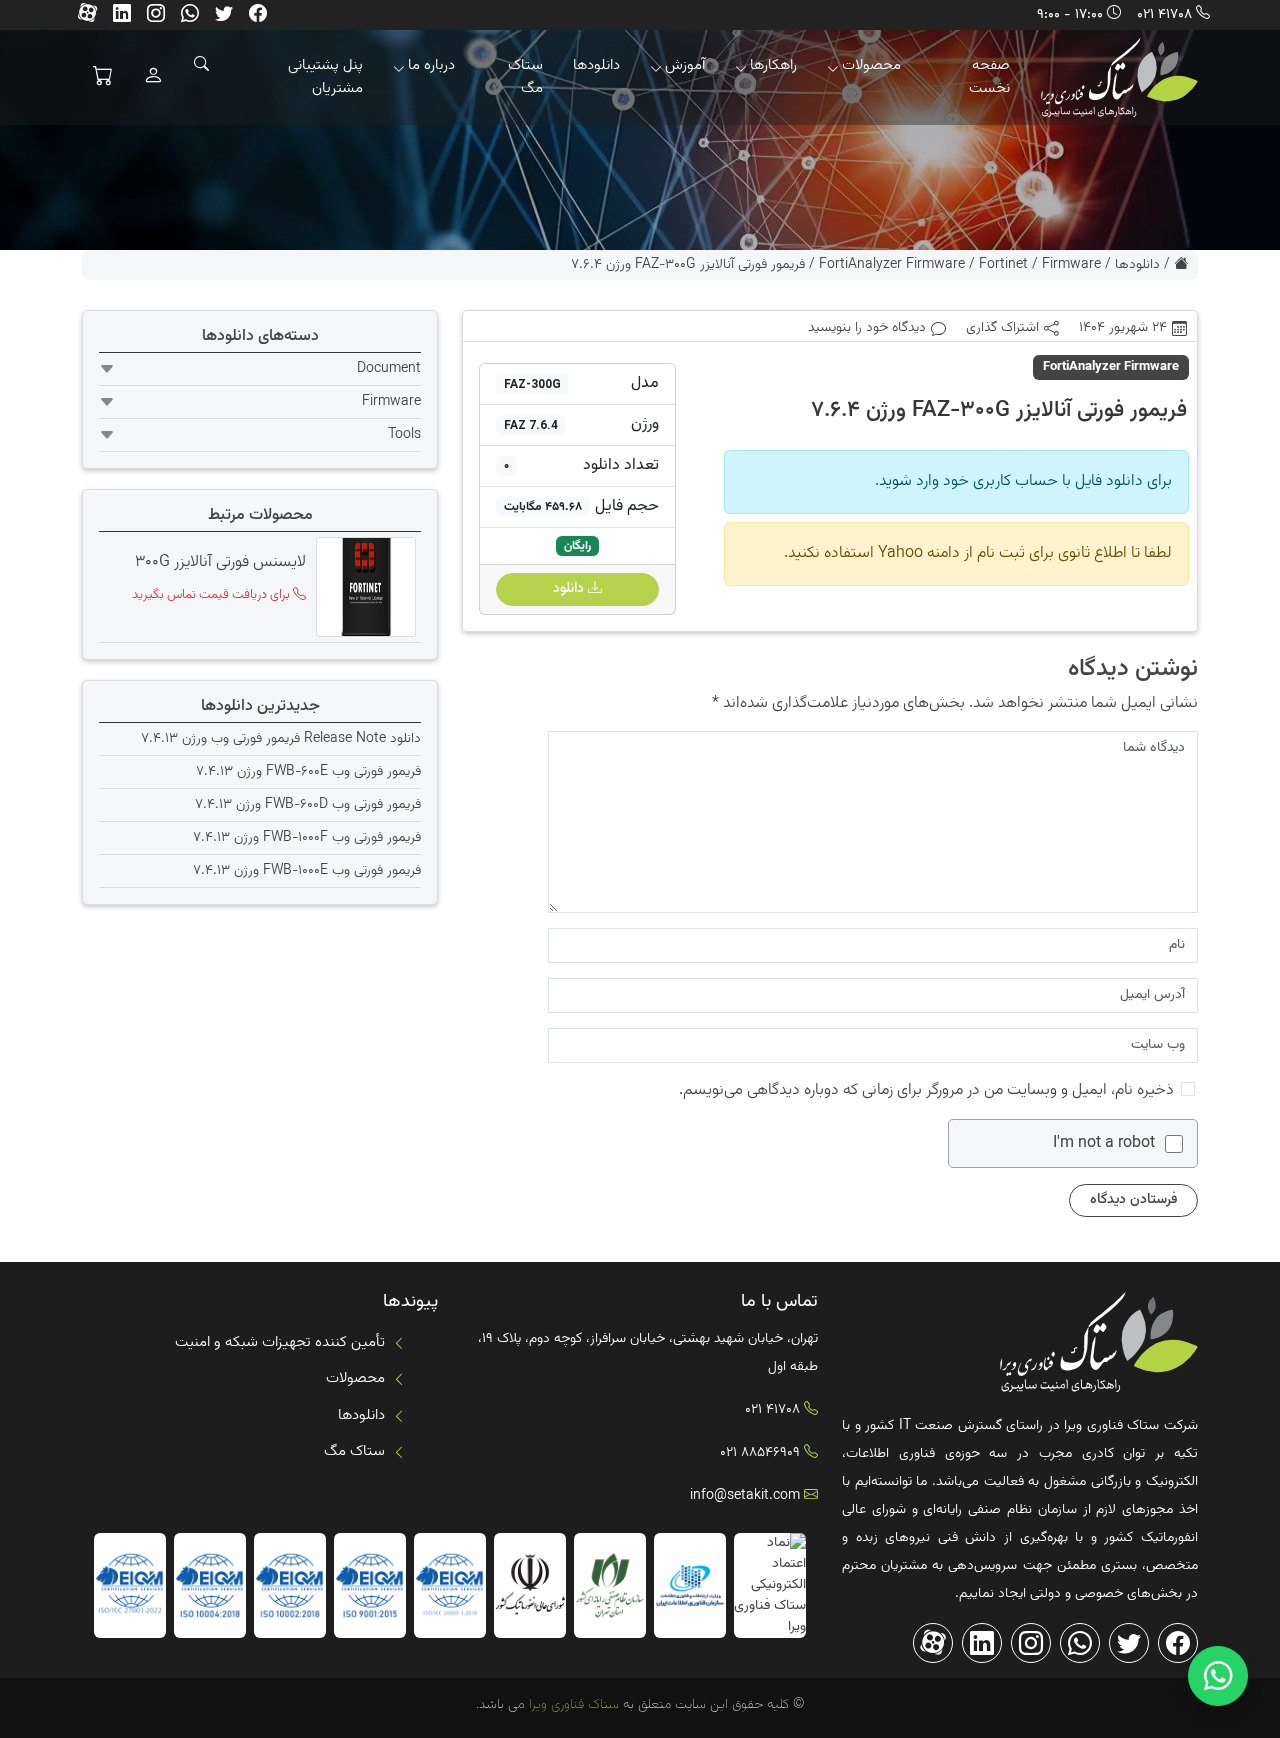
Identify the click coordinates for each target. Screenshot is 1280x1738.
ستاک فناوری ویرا (572, 1705)
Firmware (1071, 265)
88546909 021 (760, 1453)
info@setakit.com (745, 1496)
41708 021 (1164, 15)
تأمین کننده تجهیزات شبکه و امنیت (280, 1342)
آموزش (685, 65)
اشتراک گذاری (1002, 328)
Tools (404, 435)
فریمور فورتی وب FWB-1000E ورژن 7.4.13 (307, 871)
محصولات (871, 65)
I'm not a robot (1104, 1144)
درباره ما (431, 65)
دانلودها (596, 65)
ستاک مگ (525, 77)
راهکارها (773, 65)
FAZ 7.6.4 (531, 425)
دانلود (570, 589)
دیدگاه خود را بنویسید (867, 328)
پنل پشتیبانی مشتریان (325, 77)
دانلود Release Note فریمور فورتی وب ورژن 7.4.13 (281, 739)
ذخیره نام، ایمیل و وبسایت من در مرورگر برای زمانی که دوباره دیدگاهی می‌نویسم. (926, 1090)
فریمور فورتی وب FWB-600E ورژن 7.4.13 (308, 772)
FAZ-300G (532, 384)
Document (389, 369)
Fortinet (1003, 265)
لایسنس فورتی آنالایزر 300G (220, 563)
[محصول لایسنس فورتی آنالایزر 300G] (363, 587)
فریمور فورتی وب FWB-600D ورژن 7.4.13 (308, 805)
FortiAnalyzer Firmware (892, 265)
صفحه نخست (989, 77)
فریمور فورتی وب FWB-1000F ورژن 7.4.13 (307, 838)
